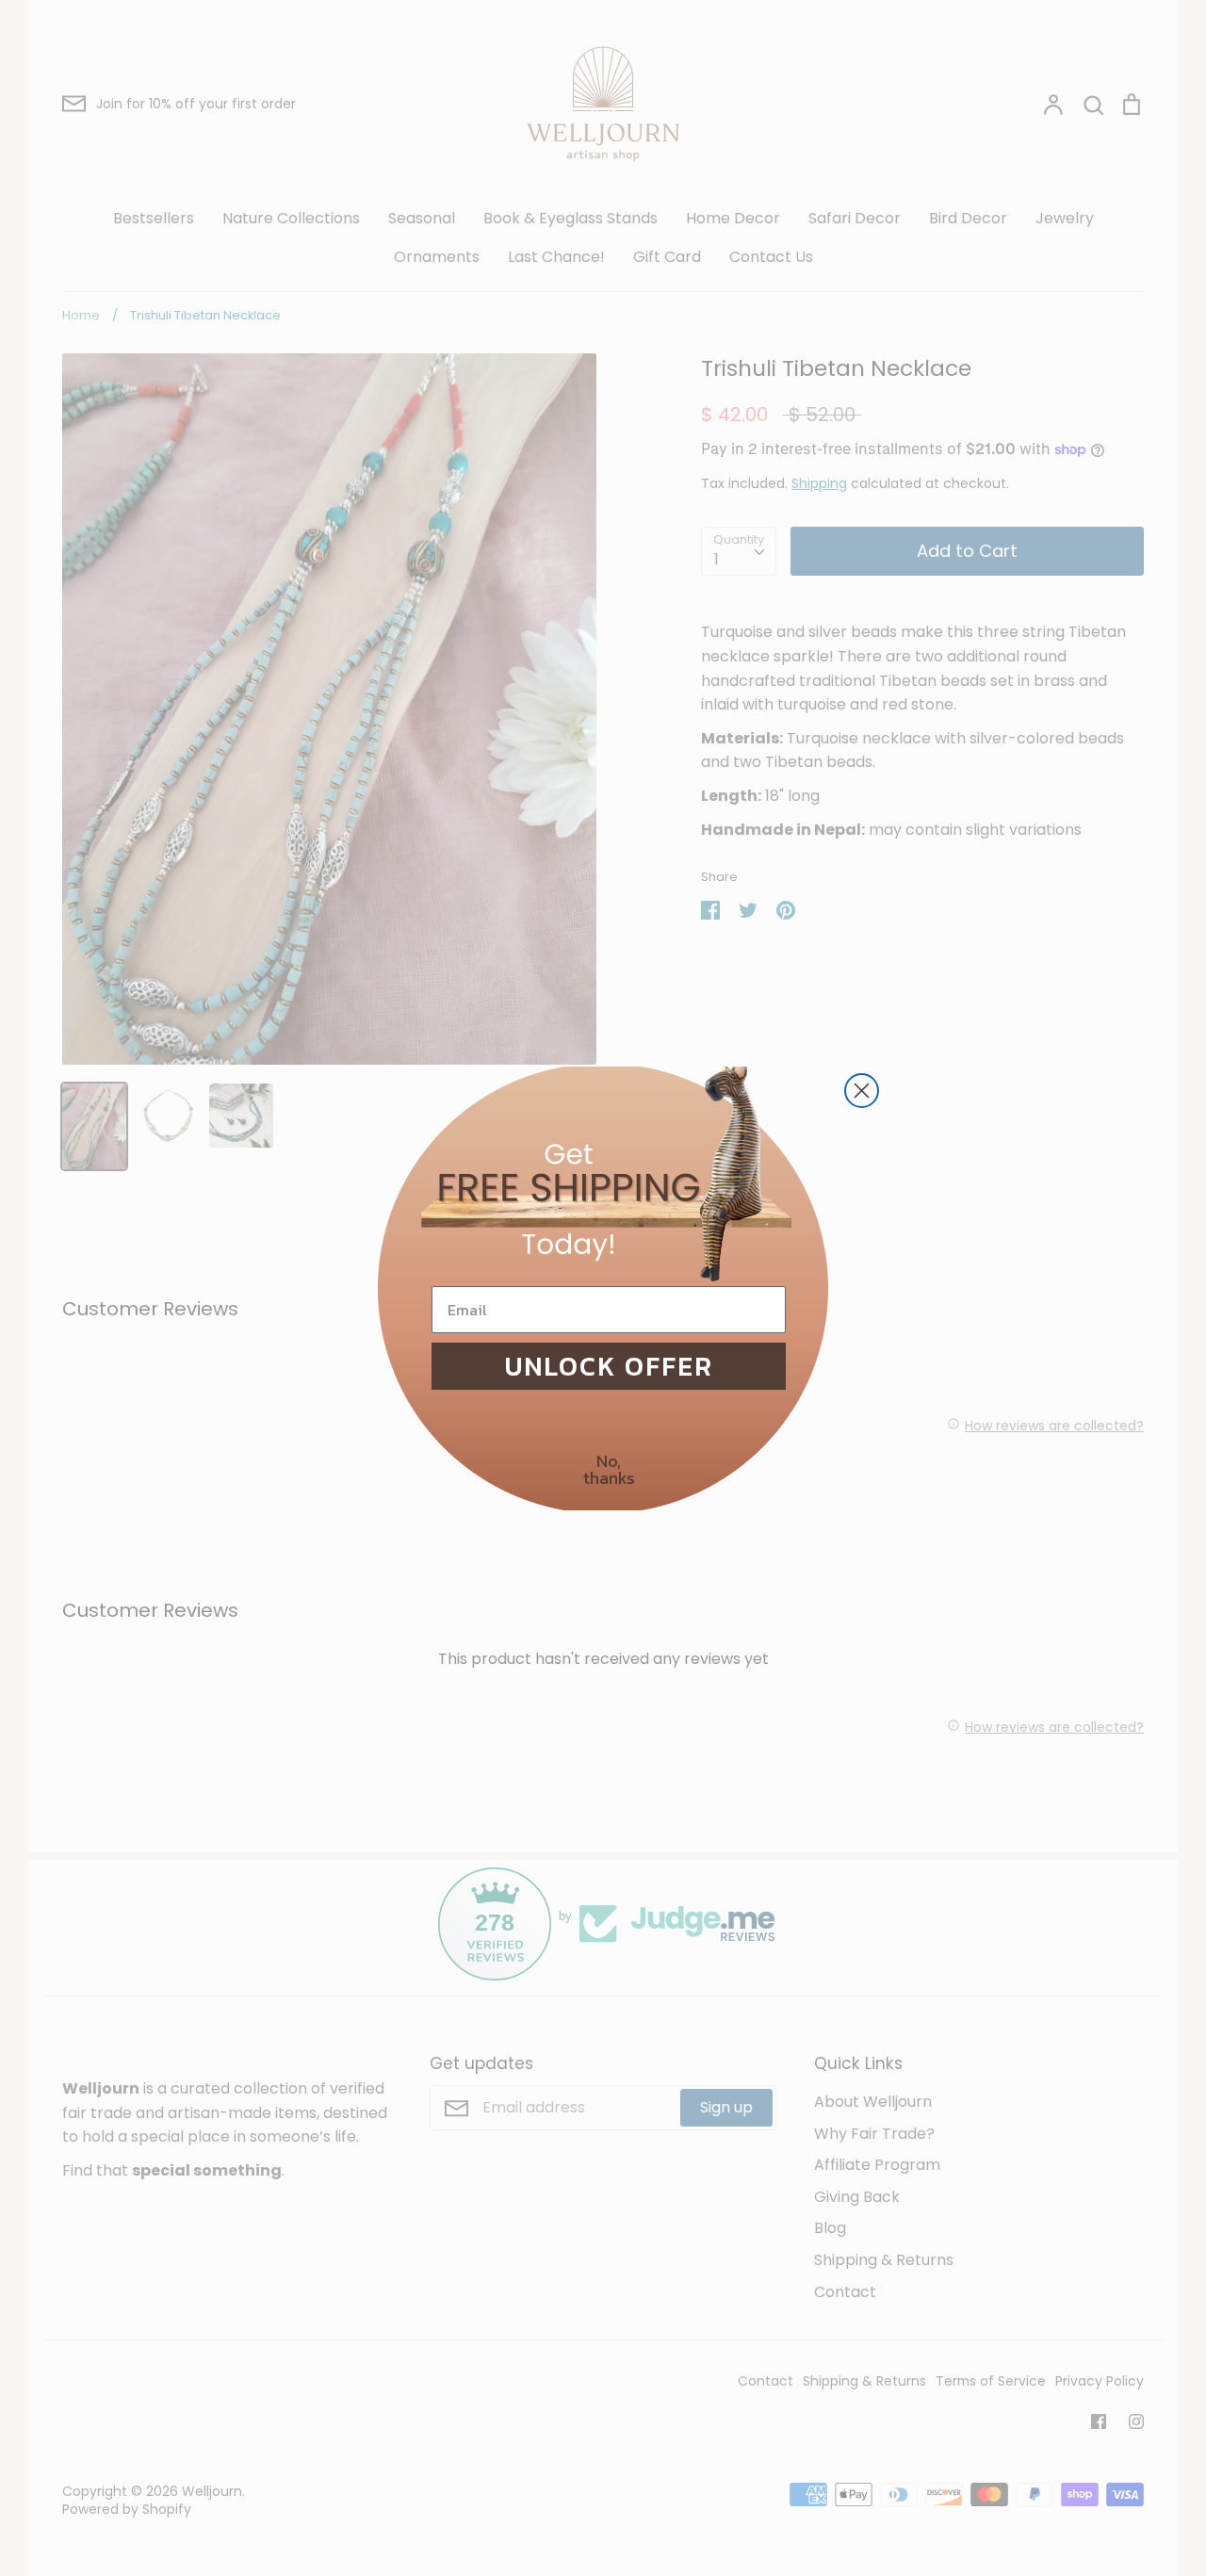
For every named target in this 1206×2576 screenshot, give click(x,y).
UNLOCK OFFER (609, 1366)
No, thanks (609, 1469)
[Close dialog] (862, 1091)
